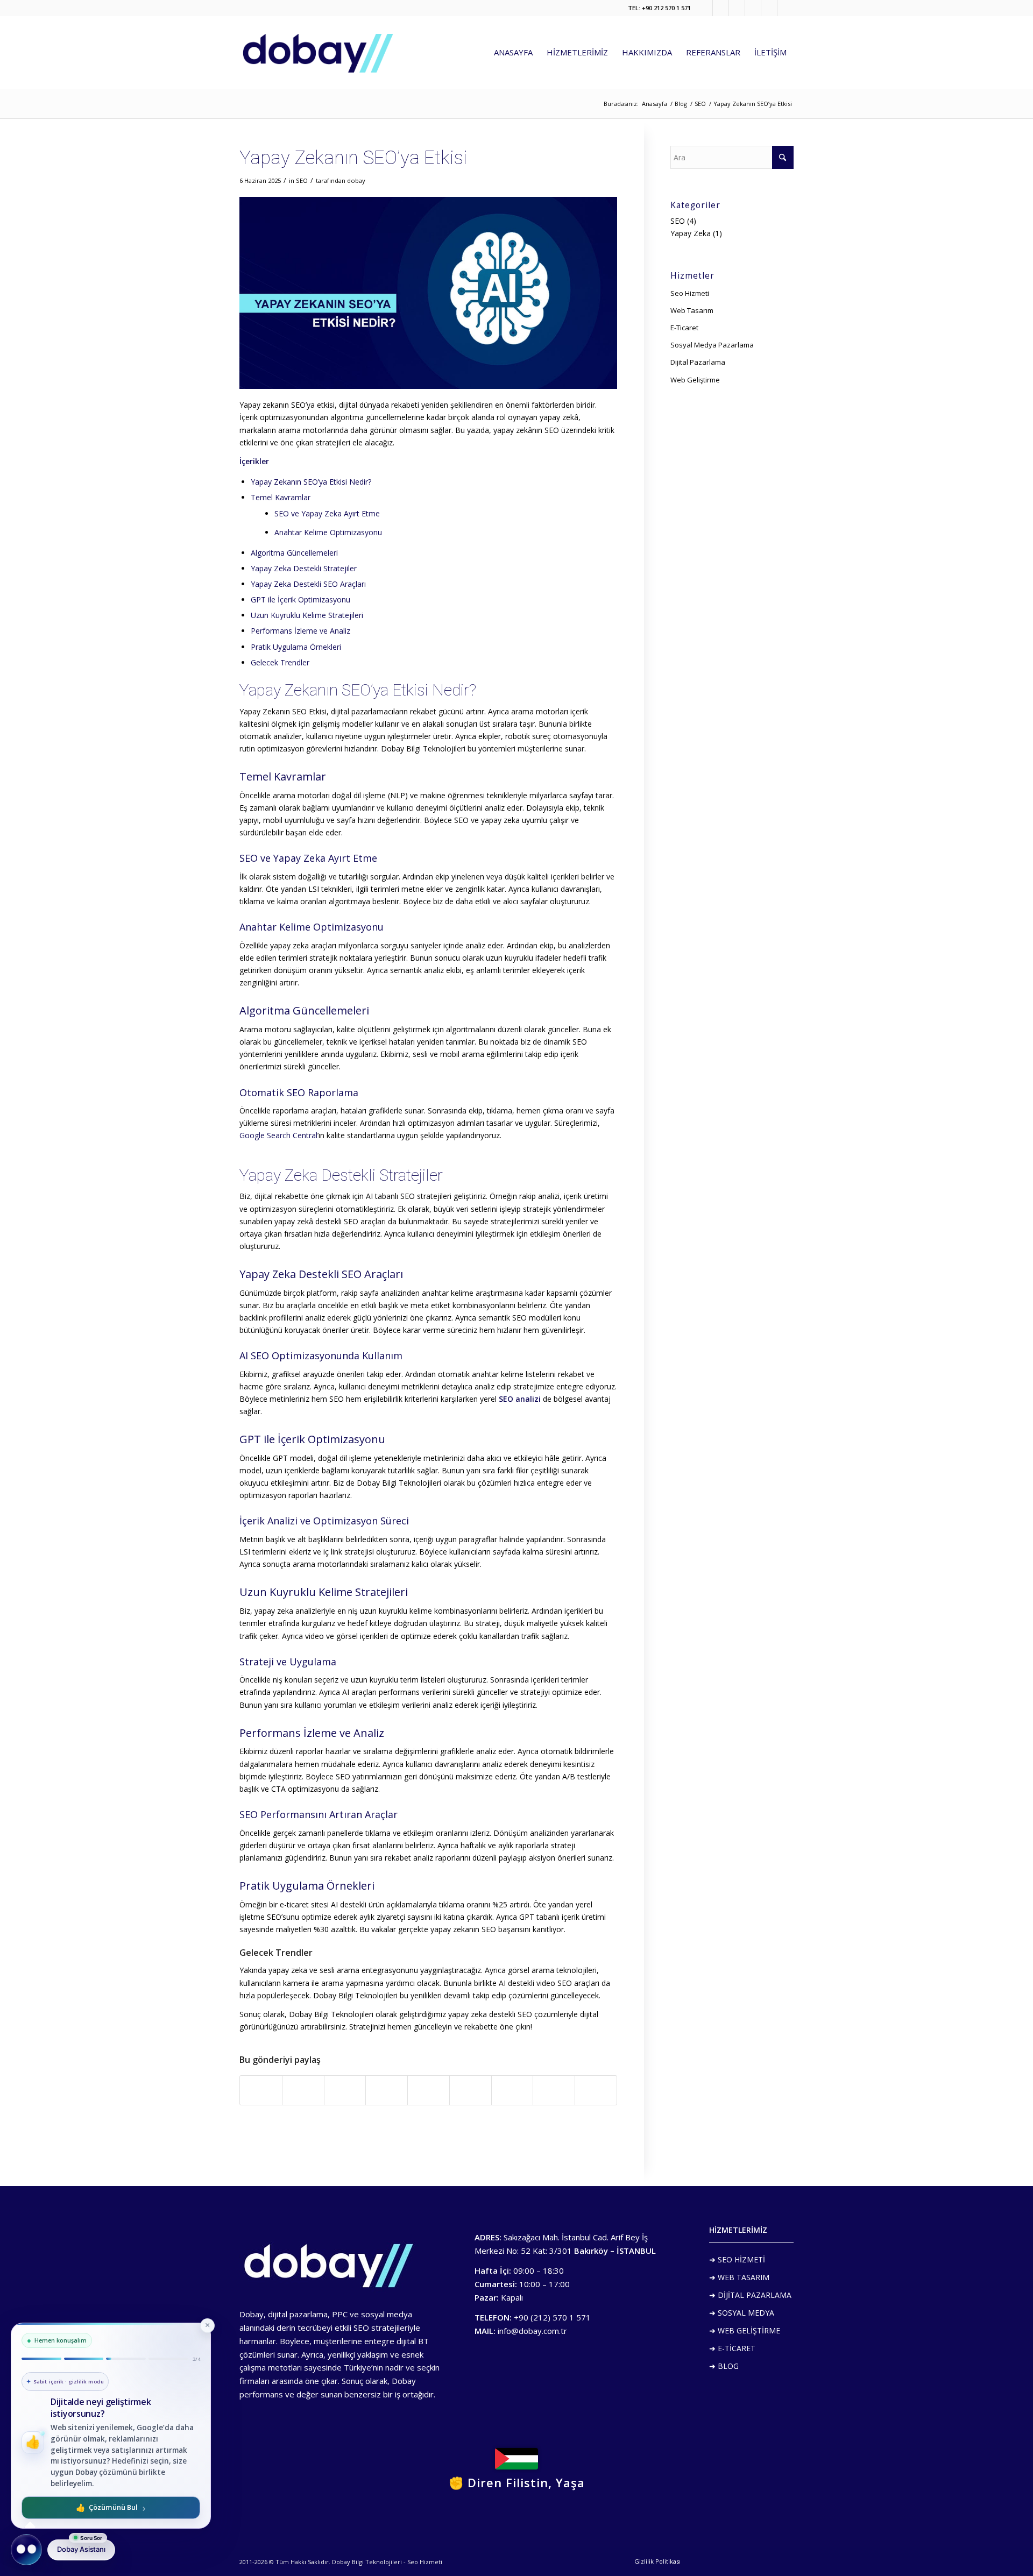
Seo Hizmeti (690, 293)
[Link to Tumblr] (737, 8)
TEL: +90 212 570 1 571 (659, 8)
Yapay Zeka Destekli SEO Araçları (308, 584)
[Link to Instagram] (753, 8)
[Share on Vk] (512, 2090)
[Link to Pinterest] (769, 8)
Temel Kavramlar (281, 497)
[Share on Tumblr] (470, 2090)
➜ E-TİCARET (732, 2348)
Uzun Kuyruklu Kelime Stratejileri (307, 615)
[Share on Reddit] (554, 2090)
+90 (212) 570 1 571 (552, 2317)
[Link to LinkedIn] (786, 8)
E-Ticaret (684, 328)
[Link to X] (721, 8)
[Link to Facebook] (705, 8)
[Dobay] (317, 52)
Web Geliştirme (695, 380)
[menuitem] (513, 52)
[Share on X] (303, 2090)
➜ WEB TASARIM (739, 2277)
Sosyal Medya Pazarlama (712, 345)
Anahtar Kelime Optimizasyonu (328, 532)
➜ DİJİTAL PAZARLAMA (750, 2295)
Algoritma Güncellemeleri (294, 553)
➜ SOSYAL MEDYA (742, 2313)
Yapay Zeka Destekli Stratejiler (304, 568)
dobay (356, 180)
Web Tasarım (692, 310)
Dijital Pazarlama (698, 362)
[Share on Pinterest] (387, 2090)
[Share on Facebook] (261, 2090)
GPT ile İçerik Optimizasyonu (300, 599)
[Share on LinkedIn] (429, 2090)
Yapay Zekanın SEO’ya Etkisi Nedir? (311, 482)
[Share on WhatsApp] (345, 2090)
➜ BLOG (724, 2366)
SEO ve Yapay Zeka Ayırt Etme (327, 513)
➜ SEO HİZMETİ (737, 2259)
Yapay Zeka (691, 233)
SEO (302, 180)
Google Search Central (278, 1135)
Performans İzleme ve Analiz (300, 631)
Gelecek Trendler (280, 662)
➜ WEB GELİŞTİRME (745, 2330)
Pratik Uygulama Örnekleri (296, 647)
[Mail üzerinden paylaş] (596, 2090)
